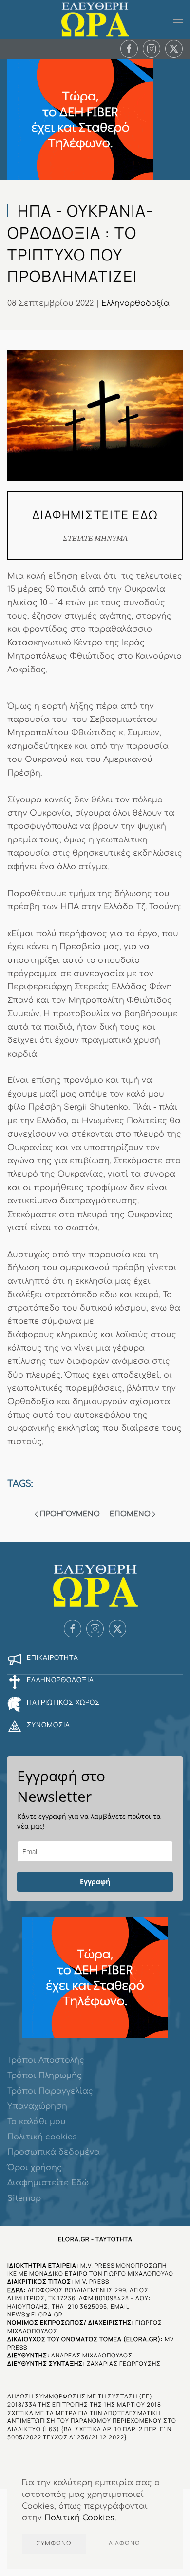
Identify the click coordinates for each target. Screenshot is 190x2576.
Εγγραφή (95, 1882)
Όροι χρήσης (35, 2168)
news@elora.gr (35, 2314)
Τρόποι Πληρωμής (45, 2076)
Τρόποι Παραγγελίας (50, 2091)
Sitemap (24, 2198)
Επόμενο (130, 1514)
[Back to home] (95, 20)
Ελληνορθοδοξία (135, 303)
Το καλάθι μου (37, 2122)
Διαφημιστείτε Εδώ (48, 2183)
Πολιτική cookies (42, 2137)
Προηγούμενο (70, 1514)
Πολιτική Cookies (79, 2518)
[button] (178, 20)
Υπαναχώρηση (37, 2106)
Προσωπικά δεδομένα (54, 2152)
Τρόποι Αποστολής (46, 2060)
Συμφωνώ (54, 2544)
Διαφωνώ (124, 2544)
